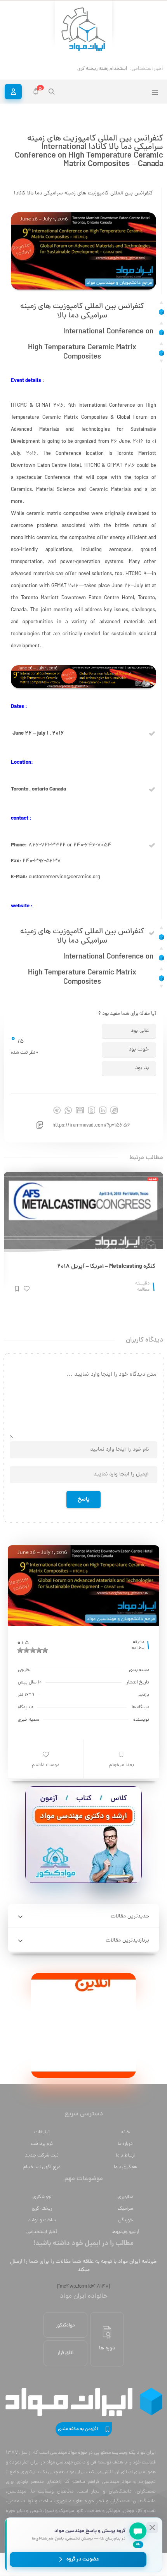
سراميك (125, 2209)
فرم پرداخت (42, 2144)
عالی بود (140, 1031)
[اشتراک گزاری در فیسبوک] (114, 1110)
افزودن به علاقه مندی (78, 2429)
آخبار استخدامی (42, 2232)
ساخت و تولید (42, 2220)
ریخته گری (42, 2209)
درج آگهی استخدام (42, 2167)
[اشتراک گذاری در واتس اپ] (68, 1110)
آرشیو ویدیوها (125, 2232)
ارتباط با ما (125, 2156)
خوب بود (139, 1050)
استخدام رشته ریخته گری (102, 69)
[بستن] (152, 2527)
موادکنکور (65, 2326)
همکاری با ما (125, 2167)
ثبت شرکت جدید (42, 2156)
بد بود (142, 1068)
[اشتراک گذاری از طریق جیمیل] (80, 1110)
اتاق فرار (65, 2353)
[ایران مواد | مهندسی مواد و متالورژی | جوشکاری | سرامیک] (83, 30)
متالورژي (125, 2197)
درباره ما (125, 2144)
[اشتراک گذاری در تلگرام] (57, 1110)
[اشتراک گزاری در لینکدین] (103, 1110)
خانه (125, 2132)
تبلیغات (42, 2132)
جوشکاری (42, 2197)
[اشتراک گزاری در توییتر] (91, 1110)
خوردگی (125, 2220)
